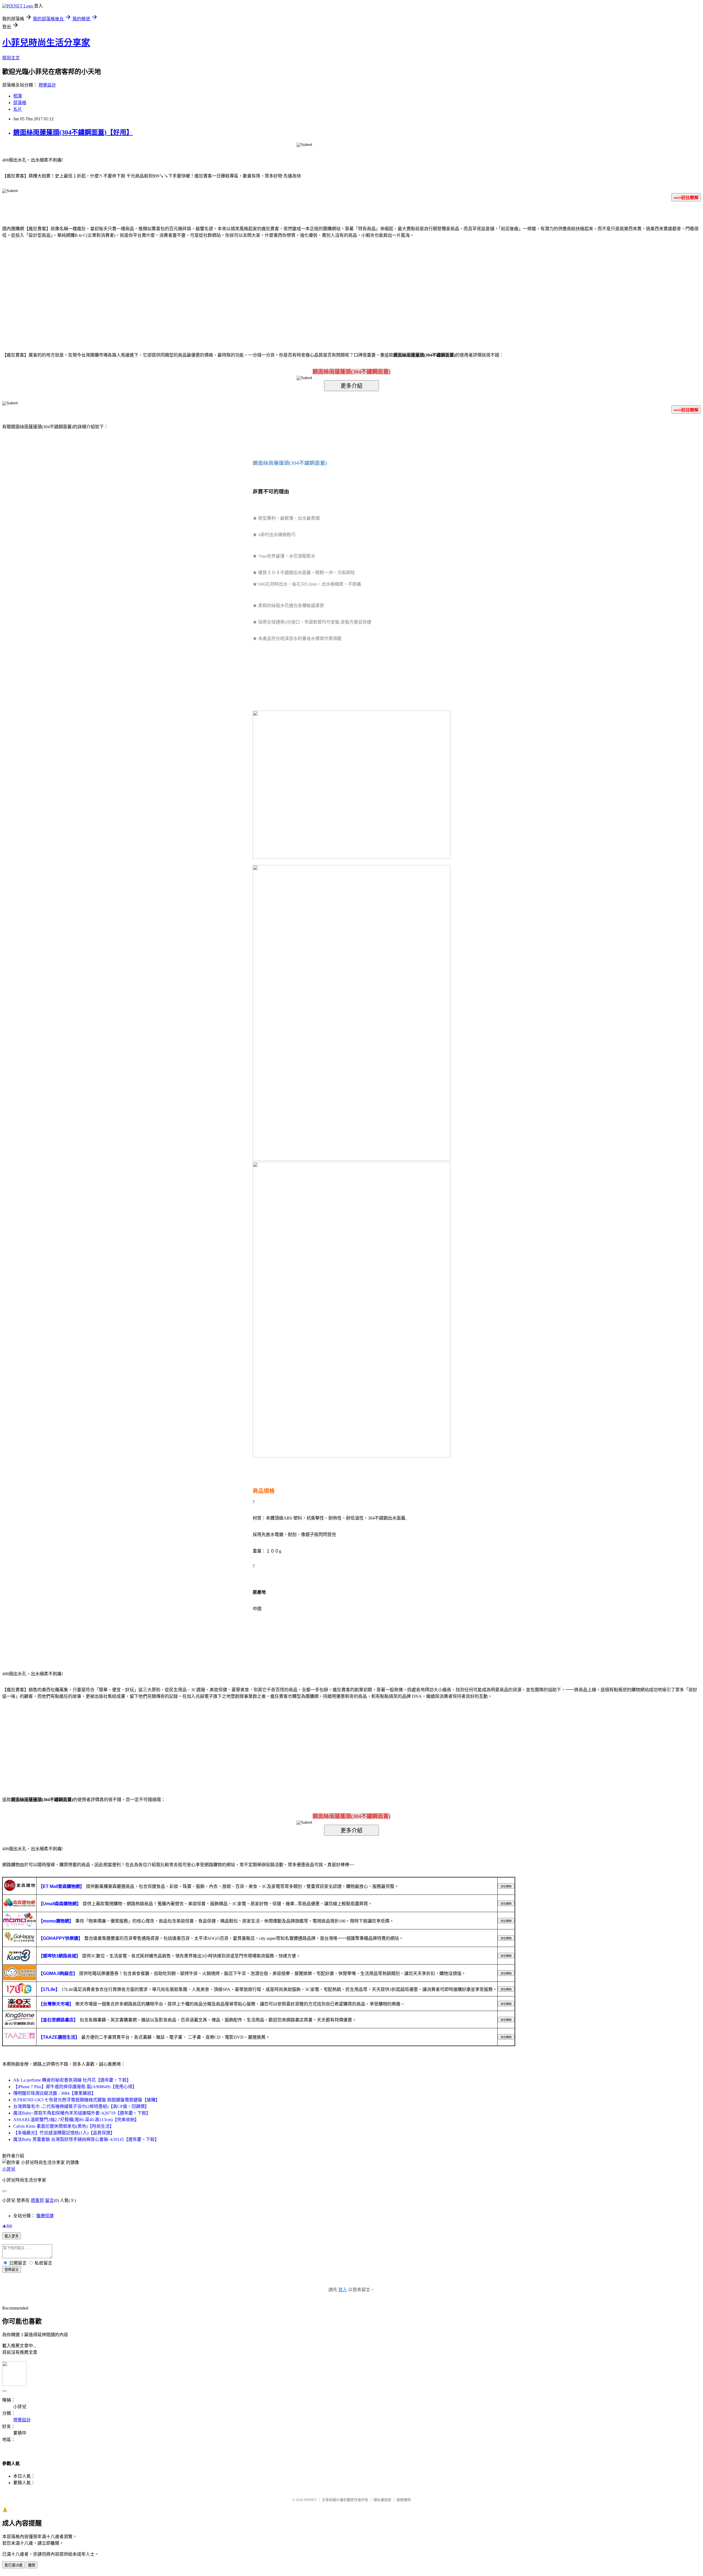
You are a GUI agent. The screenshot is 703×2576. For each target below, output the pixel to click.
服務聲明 (404, 2500)
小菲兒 (9, 2169)
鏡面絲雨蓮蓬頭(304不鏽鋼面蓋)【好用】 (73, 132)
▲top (7, 2225)
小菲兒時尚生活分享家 (46, 43)
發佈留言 (12, 2270)
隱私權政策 (382, 2500)
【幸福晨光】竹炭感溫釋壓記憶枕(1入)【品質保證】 (64, 2133)
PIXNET (310, 2500)
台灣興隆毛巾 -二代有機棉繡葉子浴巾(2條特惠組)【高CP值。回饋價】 (81, 2106)
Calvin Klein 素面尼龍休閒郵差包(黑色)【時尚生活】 (64, 2126)
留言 (49, 2200)
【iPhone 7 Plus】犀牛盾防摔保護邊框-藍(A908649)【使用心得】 (75, 2087)
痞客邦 (37, 2200)
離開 (32, 2565)
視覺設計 (47, 85)
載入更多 (12, 2236)
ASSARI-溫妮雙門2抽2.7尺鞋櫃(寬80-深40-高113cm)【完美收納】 (76, 2120)
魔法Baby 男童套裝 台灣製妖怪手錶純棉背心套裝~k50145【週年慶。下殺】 (86, 2139)
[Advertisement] (305, 287)
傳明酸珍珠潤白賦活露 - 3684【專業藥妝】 (55, 2093)
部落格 (20, 103)
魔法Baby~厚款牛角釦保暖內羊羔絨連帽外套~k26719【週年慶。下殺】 (82, 2113)
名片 (18, 109)
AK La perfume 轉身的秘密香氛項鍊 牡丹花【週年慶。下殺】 (72, 2080)
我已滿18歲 (13, 2565)
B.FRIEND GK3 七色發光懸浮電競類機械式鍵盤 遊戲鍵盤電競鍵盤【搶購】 (87, 2100)
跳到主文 (11, 58)
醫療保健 (45, 2216)
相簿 (18, 96)
